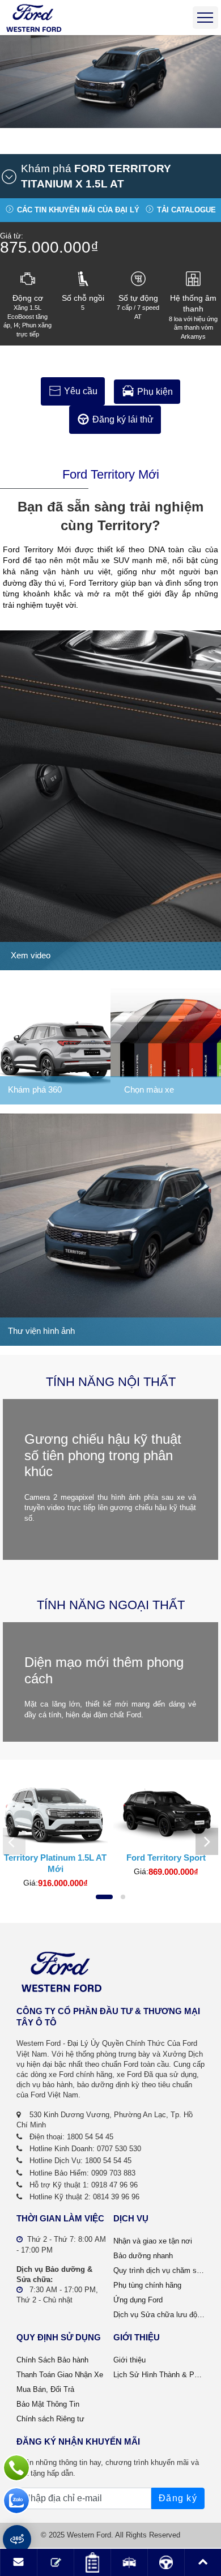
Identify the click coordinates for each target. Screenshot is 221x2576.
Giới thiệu (129, 2360)
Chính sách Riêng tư (50, 2419)
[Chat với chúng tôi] (16, 2501)
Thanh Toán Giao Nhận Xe (60, 2375)
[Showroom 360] (17, 2539)
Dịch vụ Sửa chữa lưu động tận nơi (159, 2315)
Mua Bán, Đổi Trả (45, 2389)
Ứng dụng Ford (138, 2300)
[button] (106, 176)
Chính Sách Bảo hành (52, 2360)
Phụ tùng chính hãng (147, 2285)
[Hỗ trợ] (16, 2468)
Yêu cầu (81, 391)
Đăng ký (178, 2498)
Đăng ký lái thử (123, 419)
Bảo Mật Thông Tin (48, 2404)
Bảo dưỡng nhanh (143, 2256)
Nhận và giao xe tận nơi (153, 2241)
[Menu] (205, 18)
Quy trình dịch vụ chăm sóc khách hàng (159, 2270)
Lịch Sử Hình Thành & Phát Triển (159, 2375)
